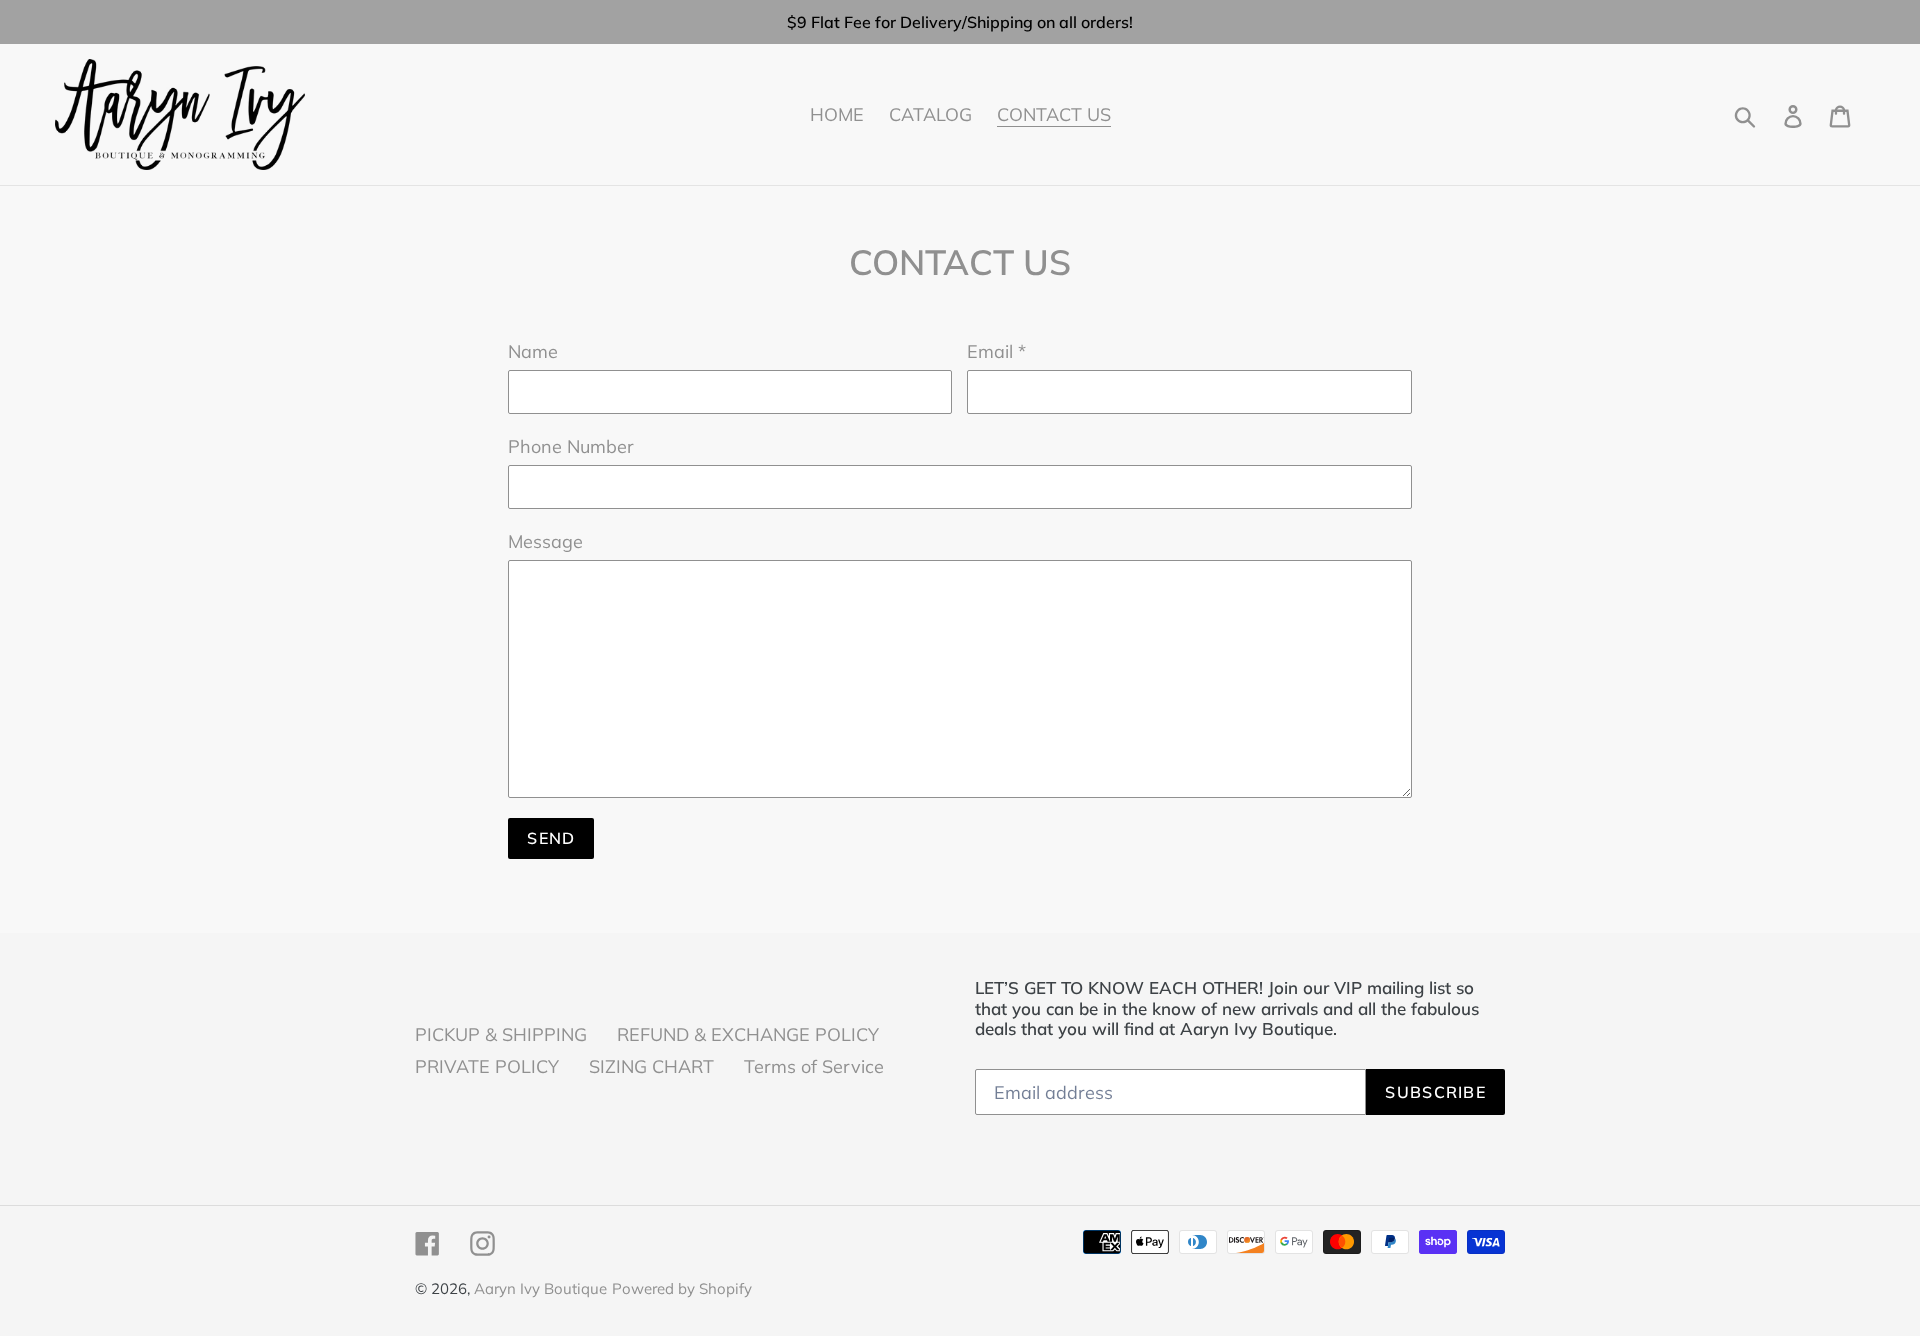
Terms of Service (814, 1066)
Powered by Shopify (682, 1288)
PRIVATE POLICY (487, 1066)
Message (545, 541)
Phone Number (571, 446)
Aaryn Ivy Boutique (540, 1288)
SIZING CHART (651, 1066)
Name (533, 351)
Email (996, 351)
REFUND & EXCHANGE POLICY (748, 1034)
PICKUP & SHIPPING (501, 1034)
